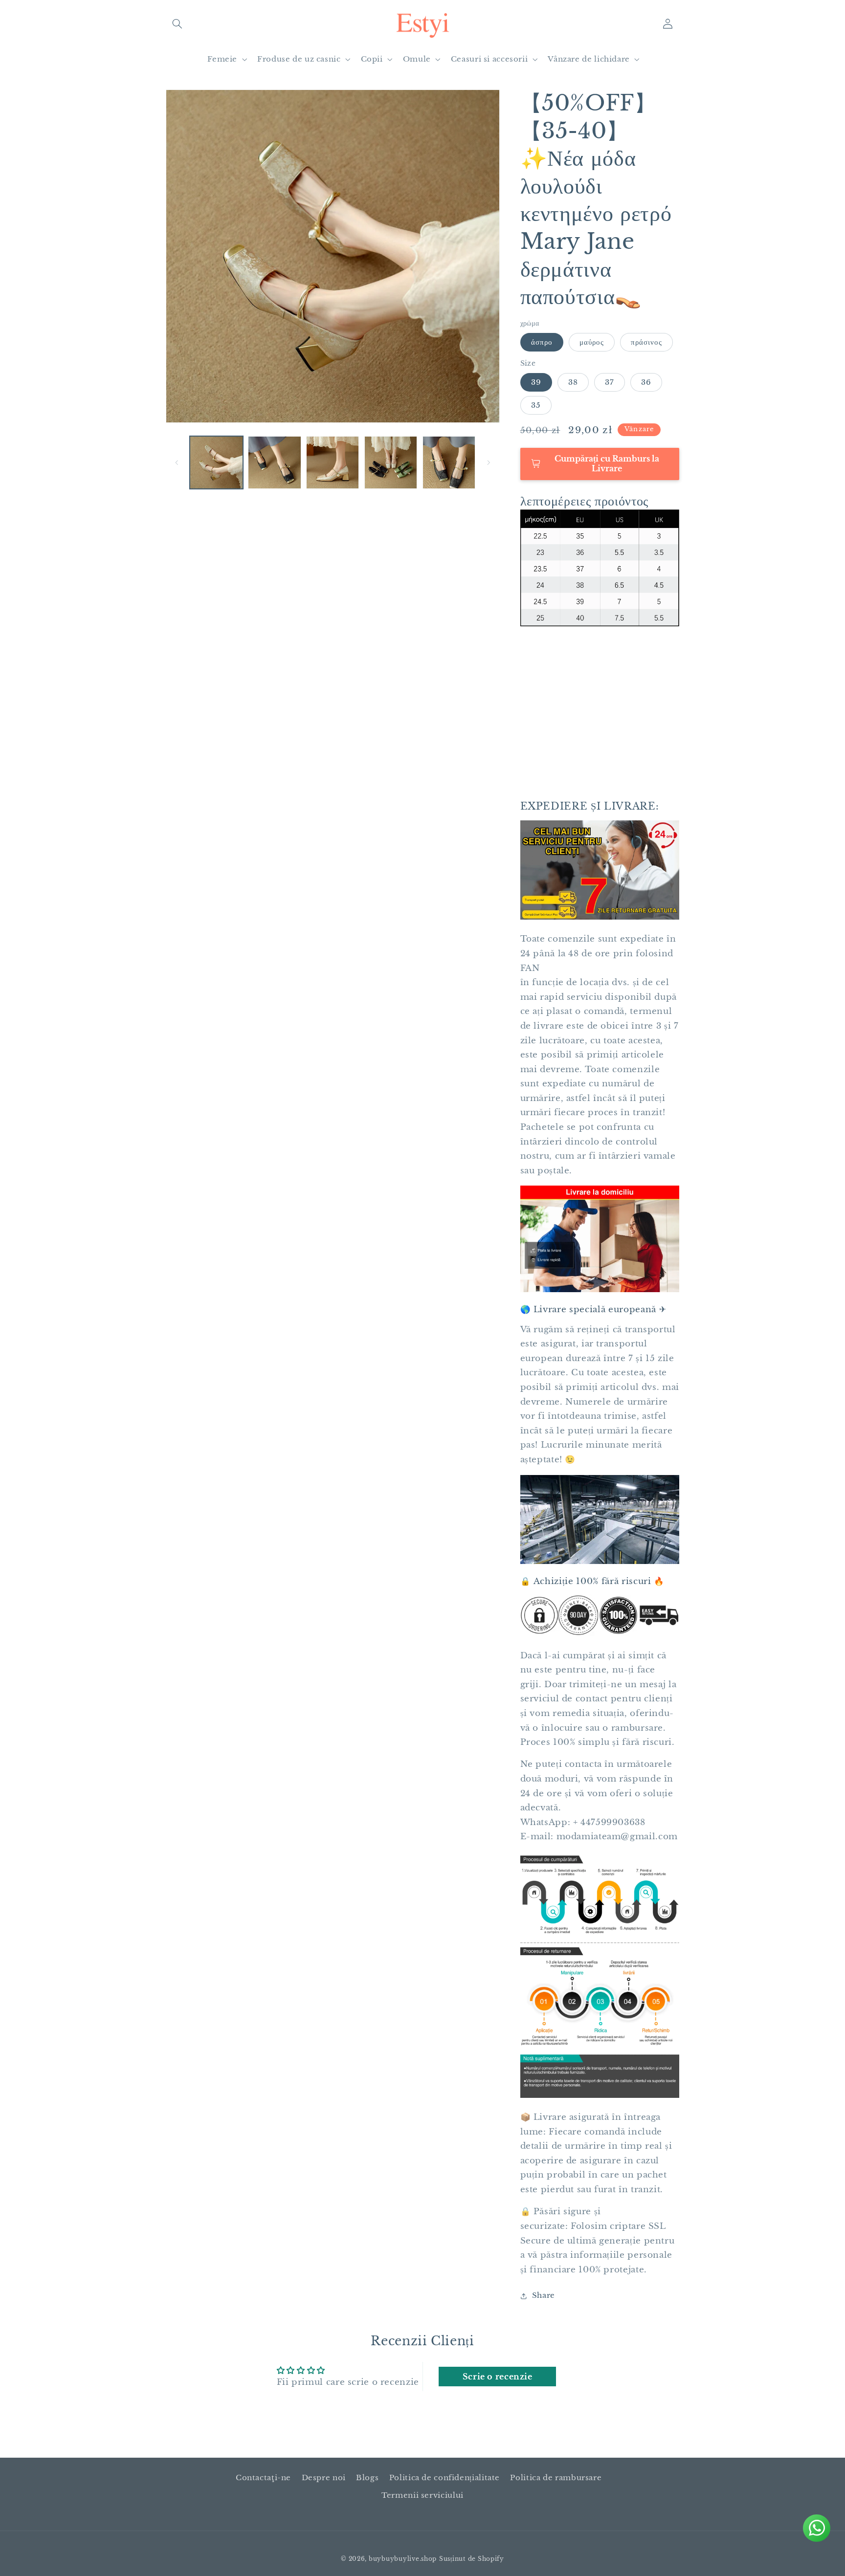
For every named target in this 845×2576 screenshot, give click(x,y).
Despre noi (324, 2478)
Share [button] (544, 2296)
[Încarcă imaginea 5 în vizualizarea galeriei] (391, 462)
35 (536, 405)
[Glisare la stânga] (177, 462)
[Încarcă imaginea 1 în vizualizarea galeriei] (216, 462)
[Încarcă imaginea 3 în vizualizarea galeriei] (274, 462)
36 (646, 382)
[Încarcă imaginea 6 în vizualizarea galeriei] (449, 462)
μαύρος (592, 342)
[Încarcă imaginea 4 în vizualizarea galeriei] (333, 462)
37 (610, 382)
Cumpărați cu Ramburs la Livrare (607, 463)
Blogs (367, 2478)
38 (573, 382)
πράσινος (646, 342)
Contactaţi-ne (263, 2478)
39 (536, 382)
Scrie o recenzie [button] (498, 2377)
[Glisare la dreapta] (489, 462)
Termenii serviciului (422, 2495)
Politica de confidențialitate (445, 2478)
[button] (177, 23)
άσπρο (542, 342)
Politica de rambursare (556, 2478)
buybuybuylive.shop (403, 2559)
